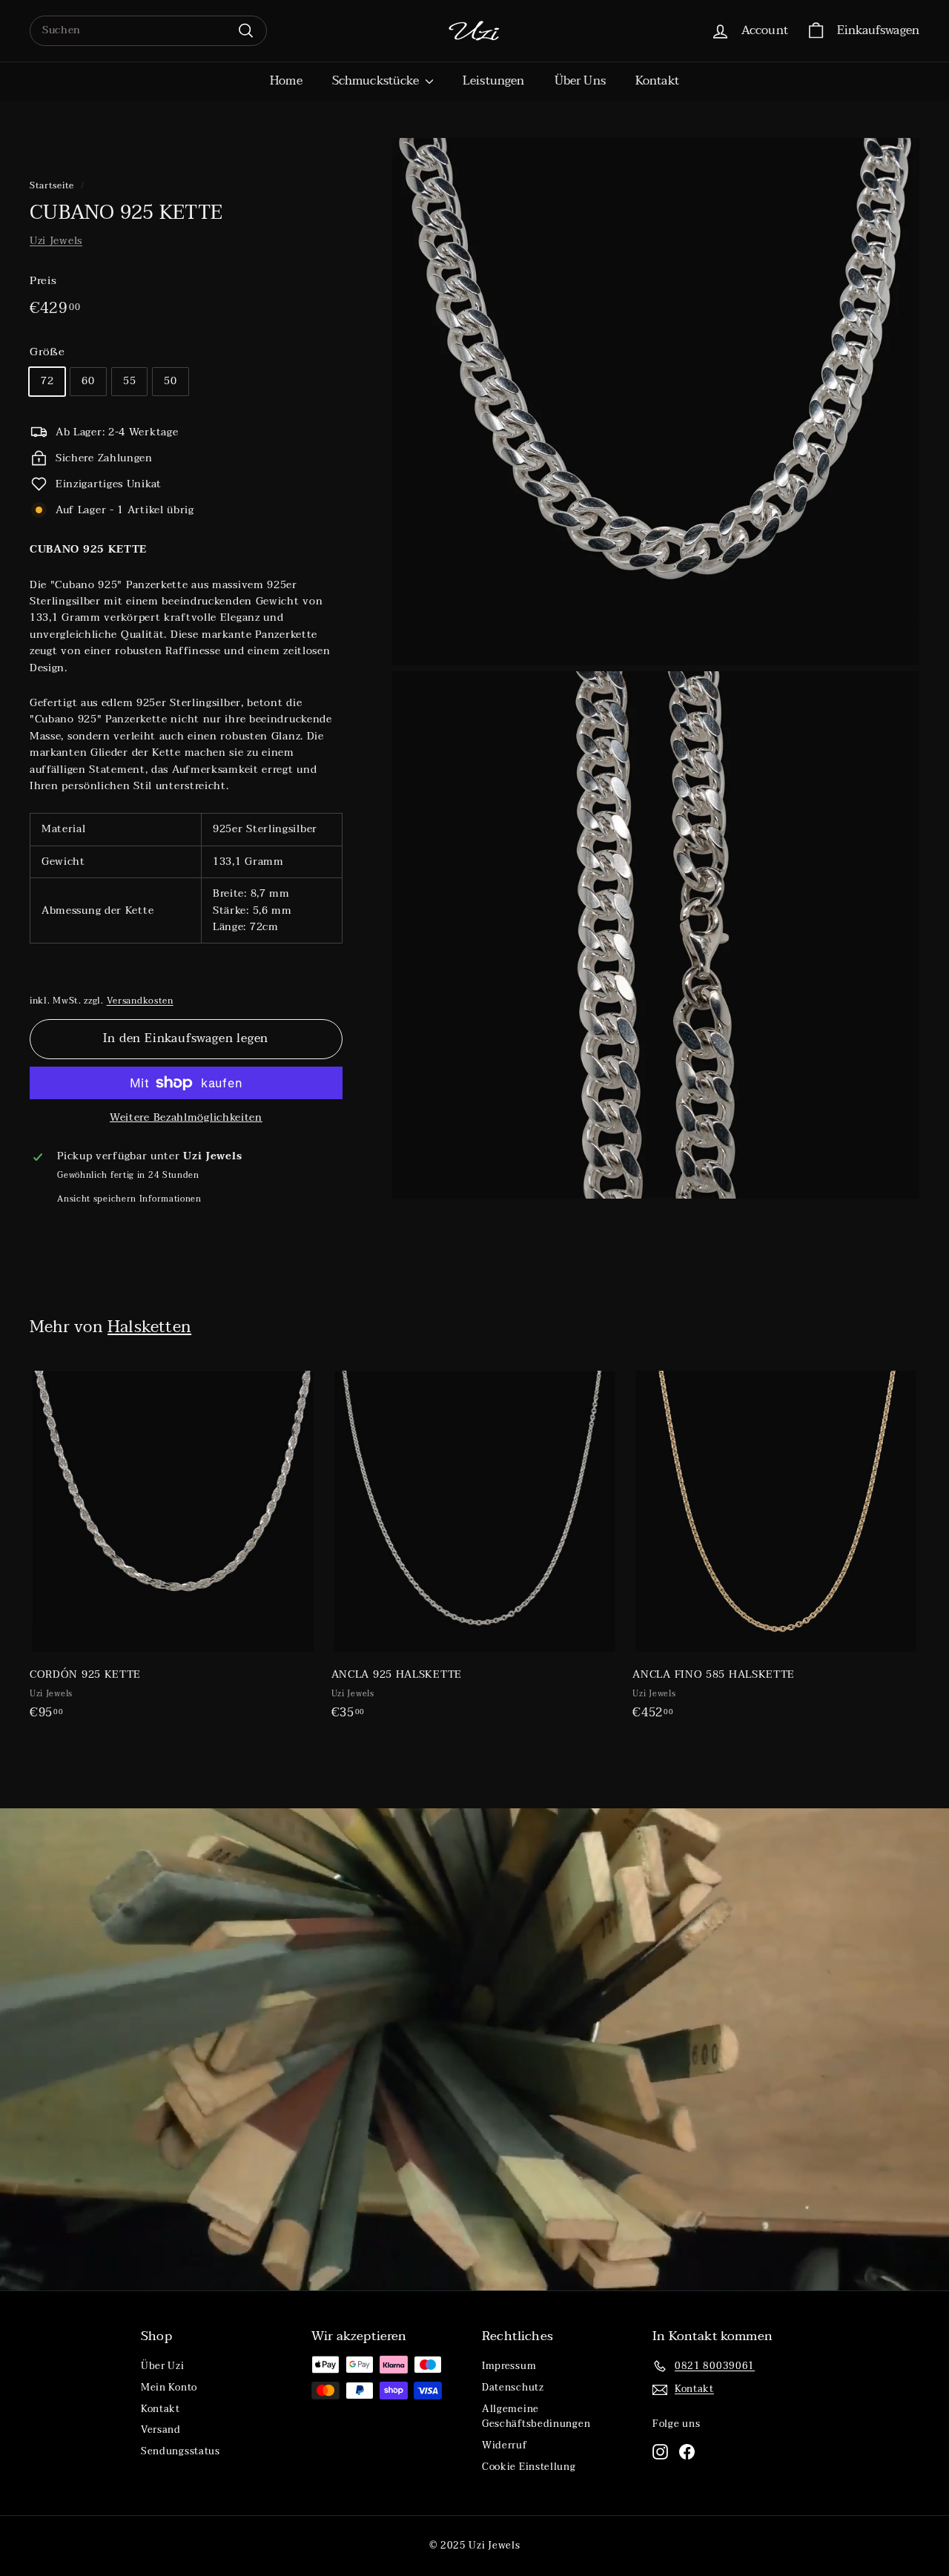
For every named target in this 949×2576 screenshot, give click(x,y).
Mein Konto (169, 2388)
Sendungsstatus (181, 2451)
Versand (161, 2430)
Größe (47, 352)
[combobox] (148, 30)
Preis (43, 280)
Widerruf (505, 2445)
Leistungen (494, 81)
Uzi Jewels (56, 241)
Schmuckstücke (377, 81)
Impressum (509, 2366)
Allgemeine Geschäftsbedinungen (536, 2417)
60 (88, 381)
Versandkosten (140, 1001)
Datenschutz (513, 2388)
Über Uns (580, 81)
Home (286, 81)
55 (129, 381)
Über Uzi (163, 2366)
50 (170, 381)
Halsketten (149, 1327)
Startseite (52, 185)
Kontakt (657, 81)
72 (47, 381)
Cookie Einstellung (529, 2467)
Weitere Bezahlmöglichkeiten (186, 1118)
